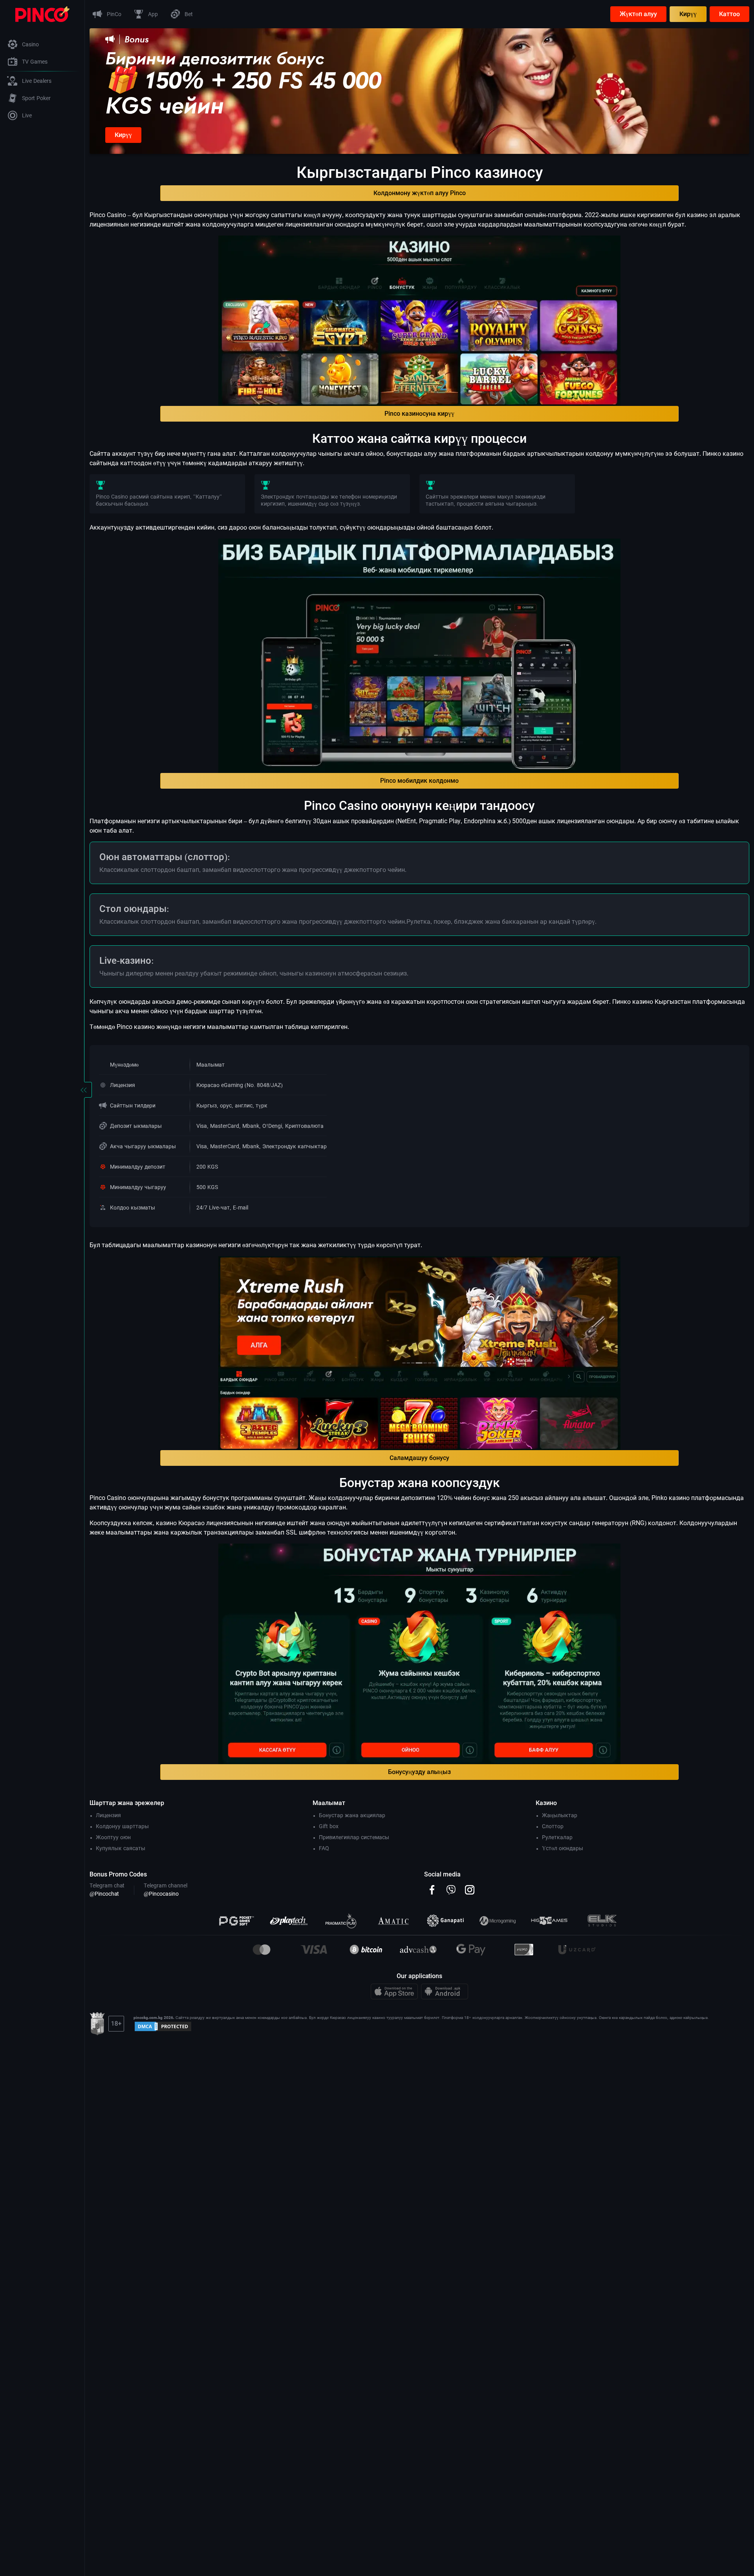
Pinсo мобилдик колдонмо (419, 781)
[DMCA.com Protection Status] (163, 2026)
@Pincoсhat (104, 1894)
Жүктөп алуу (638, 14)
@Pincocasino (161, 1894)
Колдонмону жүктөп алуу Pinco (420, 193)
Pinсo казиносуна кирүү (419, 414)
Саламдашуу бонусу (419, 1458)
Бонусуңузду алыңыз (419, 1772)
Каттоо (729, 14)
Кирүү (688, 14)
